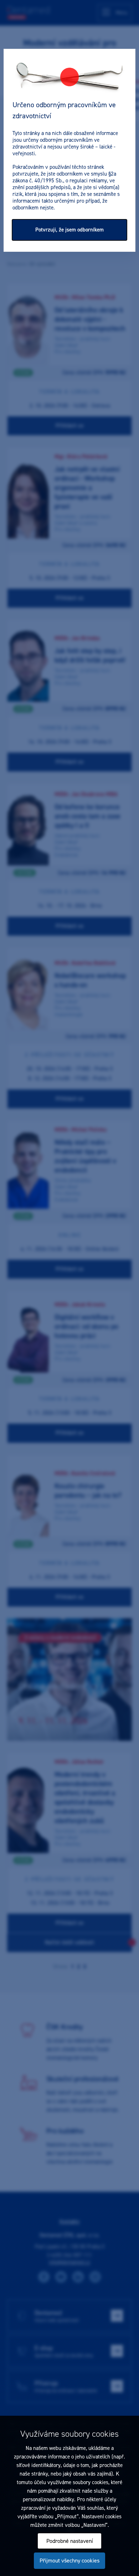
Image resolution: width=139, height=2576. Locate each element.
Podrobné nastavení (70, 2541)
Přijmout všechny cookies (69, 2561)
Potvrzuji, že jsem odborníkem (69, 230)
